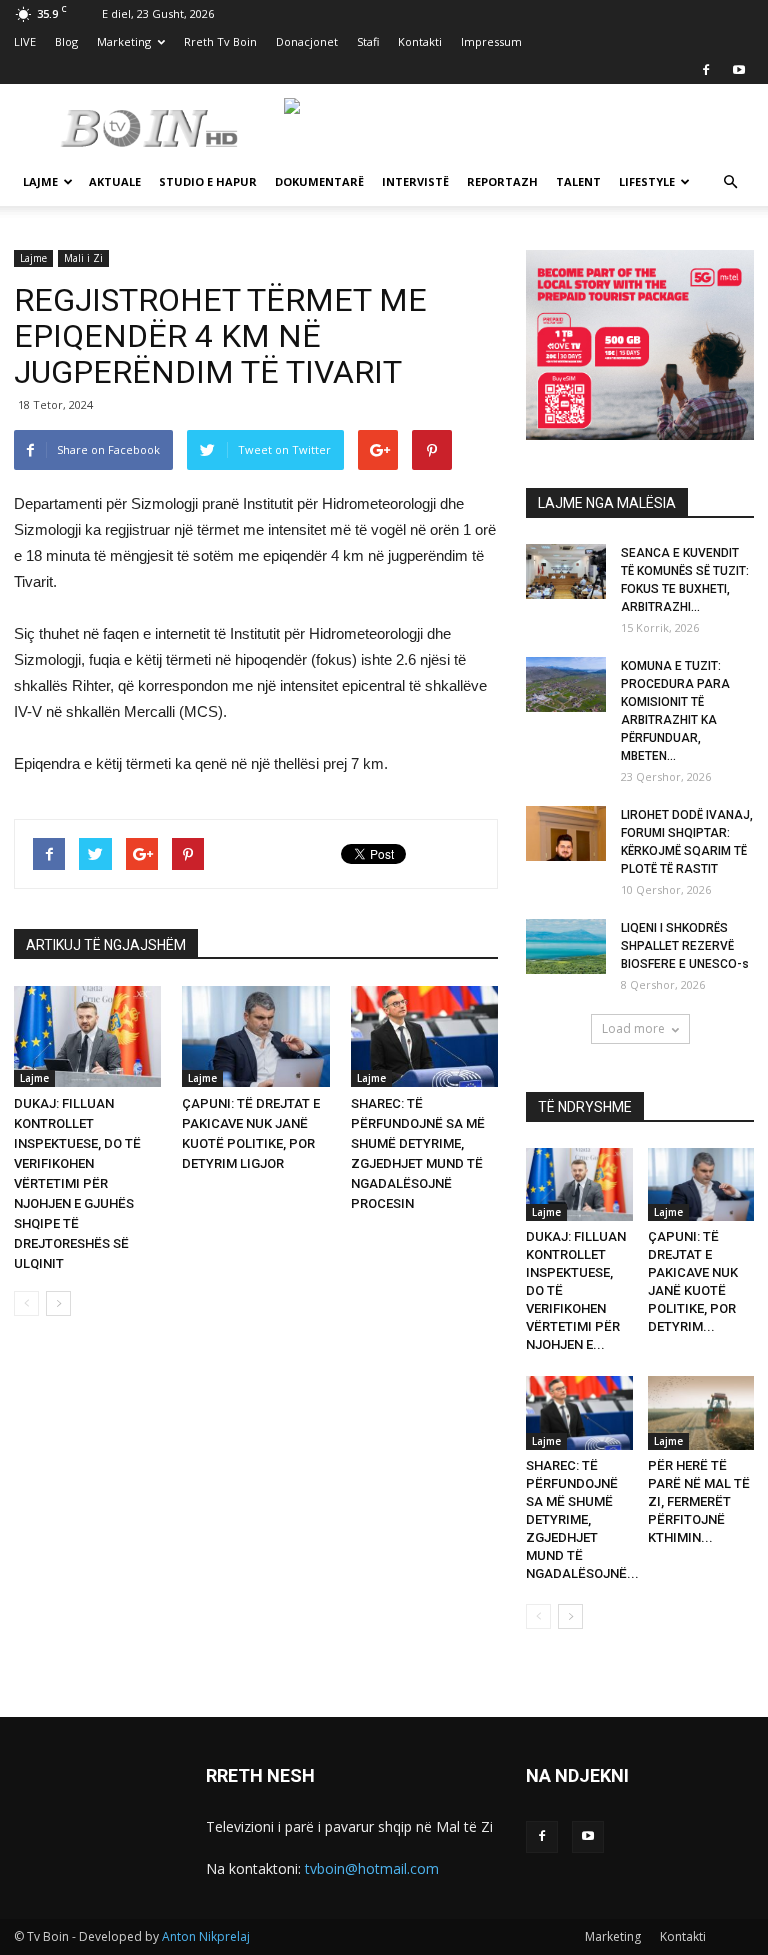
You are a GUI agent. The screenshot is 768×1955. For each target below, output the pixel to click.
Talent (578, 181)
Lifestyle (647, 181)
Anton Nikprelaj (206, 1936)
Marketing (124, 41)
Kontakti (420, 41)
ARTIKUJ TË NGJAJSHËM (106, 945)
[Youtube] (739, 70)
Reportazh (502, 181)
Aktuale (115, 181)
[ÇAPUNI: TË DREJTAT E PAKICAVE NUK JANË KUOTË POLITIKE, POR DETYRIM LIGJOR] (255, 1036)
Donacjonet (307, 41)
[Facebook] (706, 70)
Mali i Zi (83, 258)
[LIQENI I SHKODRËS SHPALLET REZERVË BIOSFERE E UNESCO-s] (566, 946)
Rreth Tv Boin (220, 41)
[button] (730, 182)
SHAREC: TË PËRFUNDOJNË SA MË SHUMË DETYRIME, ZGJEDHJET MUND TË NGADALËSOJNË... (582, 1519)
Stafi (368, 41)
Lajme (40, 181)
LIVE (25, 41)
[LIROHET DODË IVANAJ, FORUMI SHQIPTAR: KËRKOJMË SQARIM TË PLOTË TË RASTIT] (566, 833)
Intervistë (415, 181)
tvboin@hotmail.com (372, 1868)
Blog (66, 41)
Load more (633, 1028)
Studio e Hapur (208, 181)
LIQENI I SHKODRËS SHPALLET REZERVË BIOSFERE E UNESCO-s (685, 946)
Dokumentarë (319, 181)
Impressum (491, 41)
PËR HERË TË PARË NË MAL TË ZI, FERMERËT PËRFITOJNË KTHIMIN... (699, 1501)
